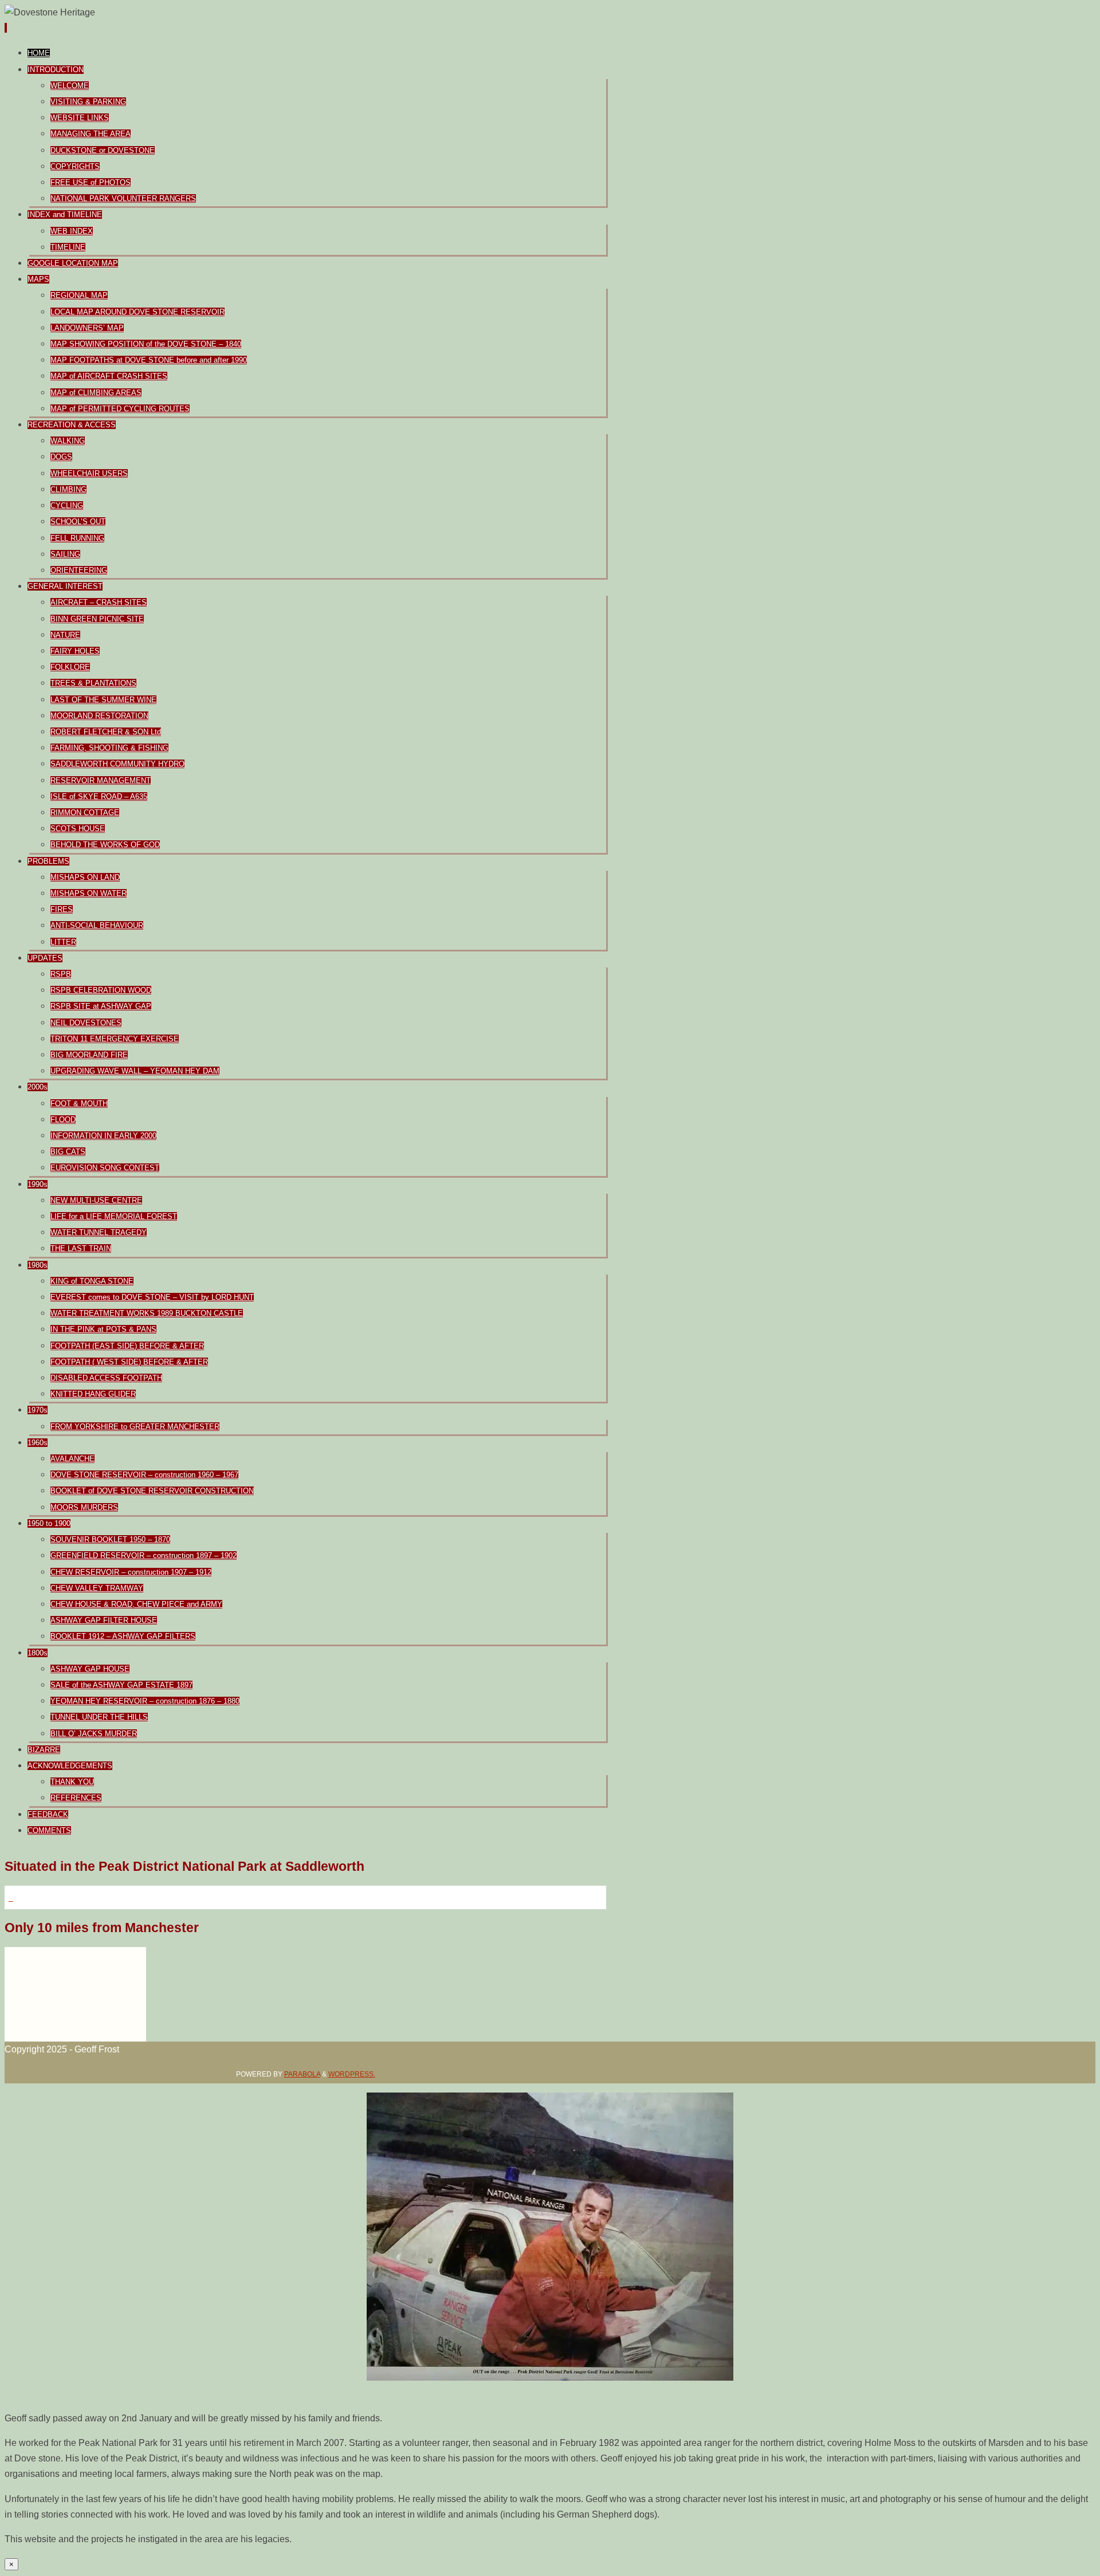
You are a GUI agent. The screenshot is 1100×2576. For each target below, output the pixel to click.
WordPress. (352, 2074)
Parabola (302, 2074)
